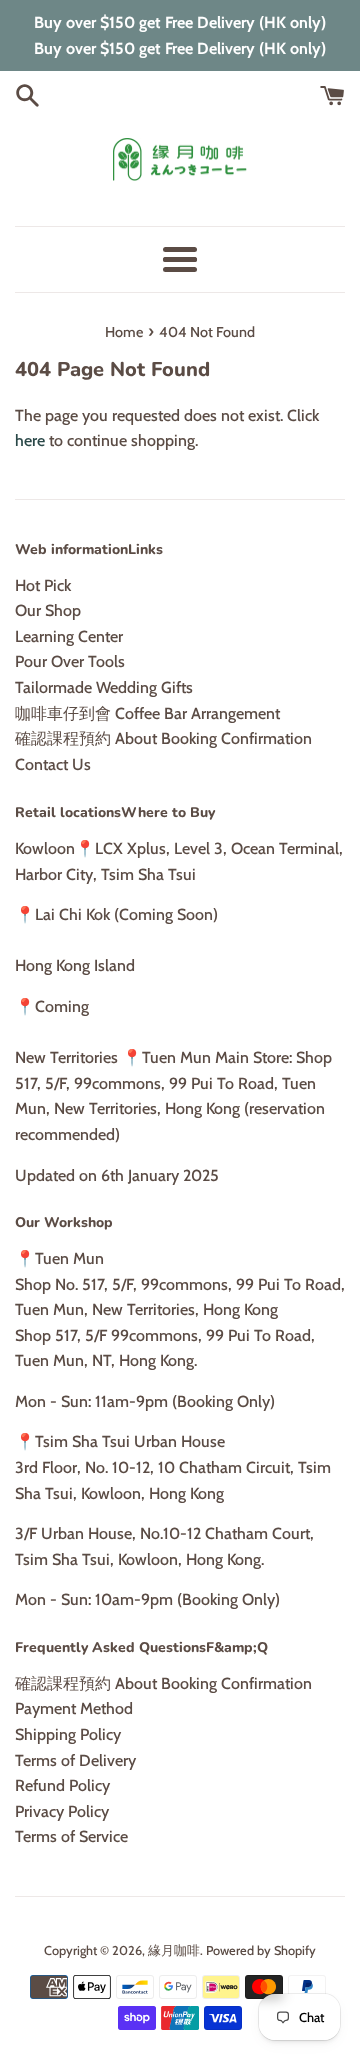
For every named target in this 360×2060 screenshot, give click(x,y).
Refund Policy (62, 1785)
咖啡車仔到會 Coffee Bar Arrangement (147, 713)
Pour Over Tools (70, 661)
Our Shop (48, 610)
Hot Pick (43, 585)
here (30, 440)
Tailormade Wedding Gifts (104, 687)
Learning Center (69, 636)
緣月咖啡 (174, 1950)
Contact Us (53, 764)
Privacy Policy (62, 1811)
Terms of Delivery (75, 1760)
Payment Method (74, 1708)
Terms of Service (71, 1836)
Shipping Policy (68, 1734)
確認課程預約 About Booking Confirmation (163, 738)
